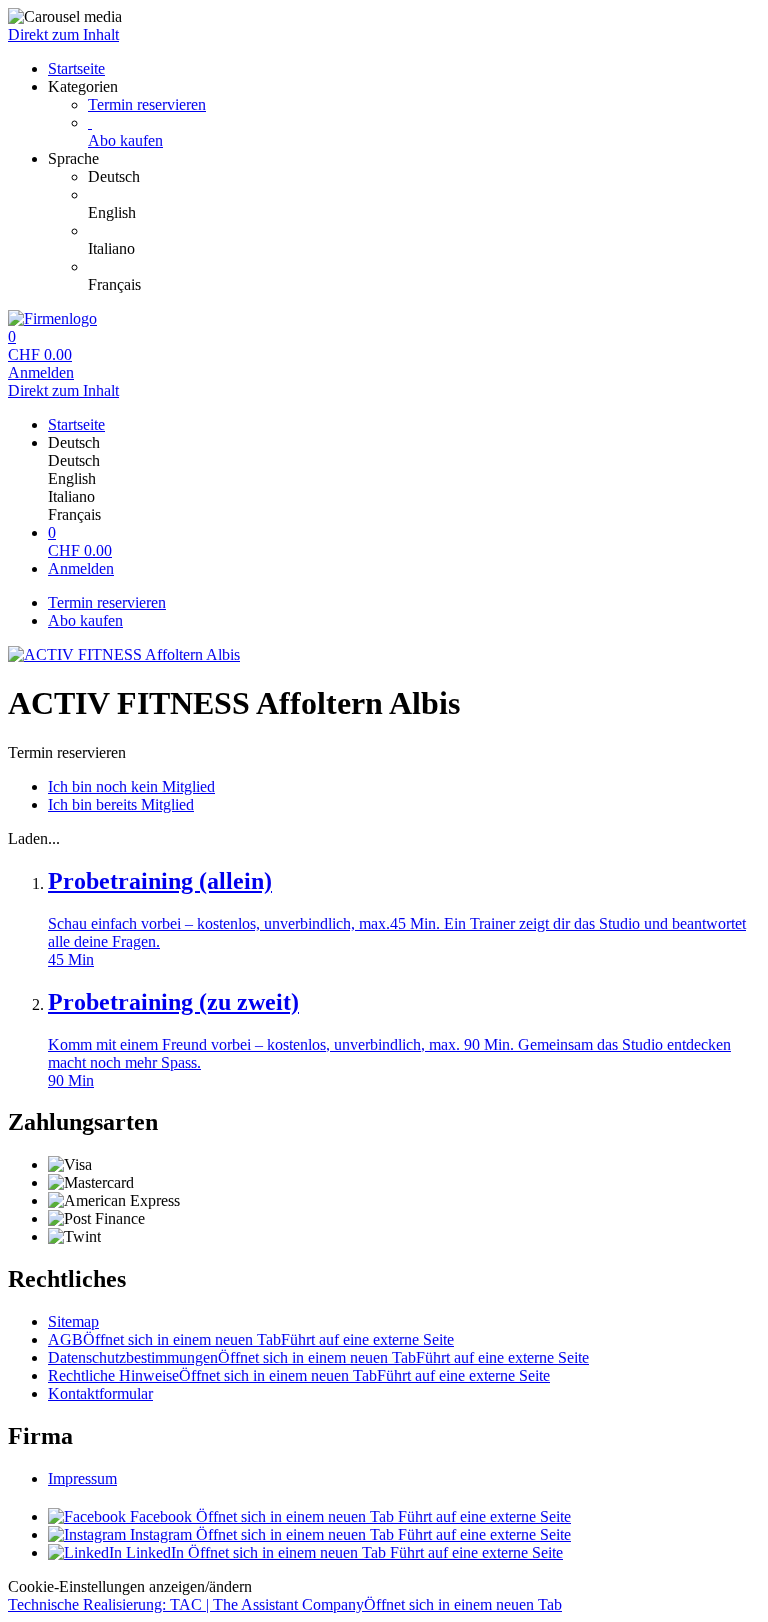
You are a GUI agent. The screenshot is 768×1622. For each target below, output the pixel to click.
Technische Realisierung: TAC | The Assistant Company (285, 1604)
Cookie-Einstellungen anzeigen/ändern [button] (130, 1586)
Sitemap (73, 1321)
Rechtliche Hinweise (299, 1375)
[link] (424, 177)
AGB (251, 1339)
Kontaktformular (100, 1393)
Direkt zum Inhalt (63, 34)
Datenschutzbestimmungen (318, 1357)
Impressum (82, 1478)
